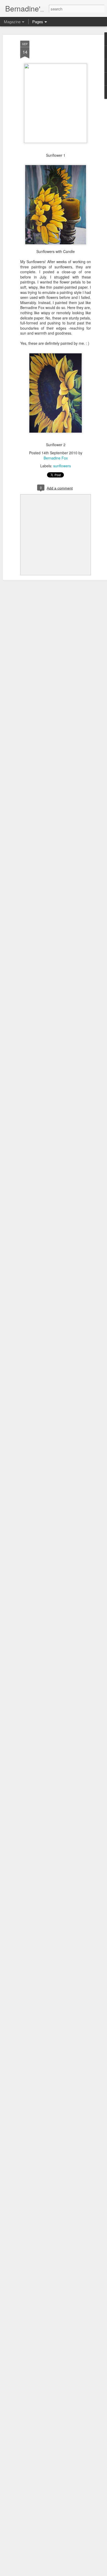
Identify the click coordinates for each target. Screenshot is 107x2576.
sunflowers (62, 466)
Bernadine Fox (56, 458)
